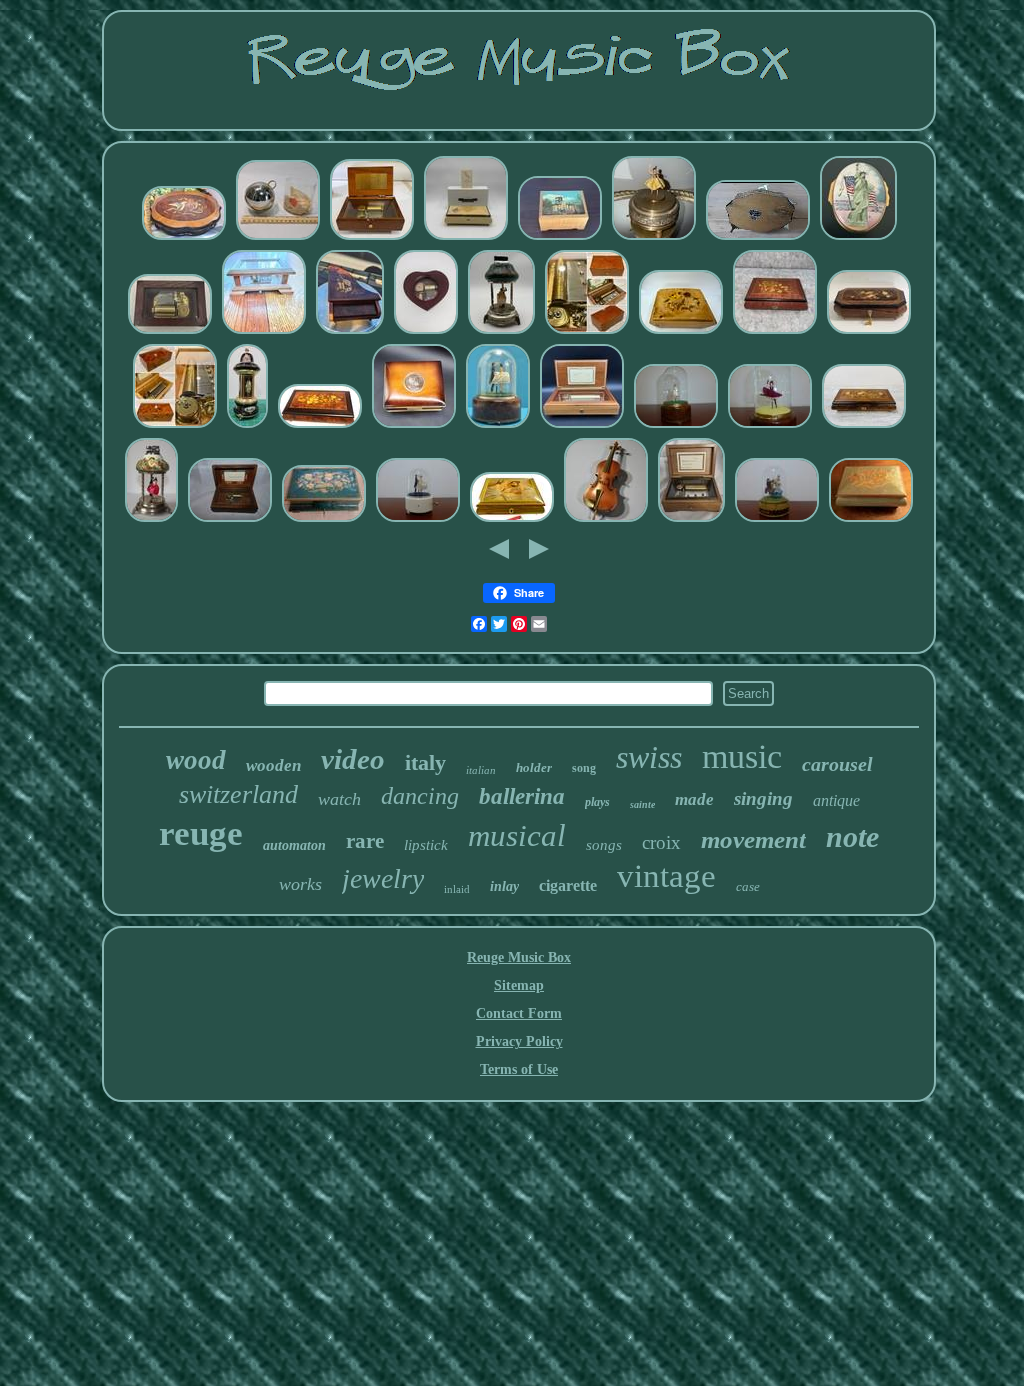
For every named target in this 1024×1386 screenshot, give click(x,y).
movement (753, 839)
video (353, 759)
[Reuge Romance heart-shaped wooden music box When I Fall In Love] (426, 332)
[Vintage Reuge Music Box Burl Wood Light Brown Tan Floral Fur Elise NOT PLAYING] (681, 332)
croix (661, 842)
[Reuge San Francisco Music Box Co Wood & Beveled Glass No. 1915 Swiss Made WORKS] (264, 332)
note (852, 836)
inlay (504, 886)
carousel (837, 764)
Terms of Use (519, 1069)
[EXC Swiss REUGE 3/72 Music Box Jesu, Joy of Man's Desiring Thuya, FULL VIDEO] (175, 426)
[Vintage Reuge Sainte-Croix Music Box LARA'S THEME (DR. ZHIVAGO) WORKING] (230, 520)
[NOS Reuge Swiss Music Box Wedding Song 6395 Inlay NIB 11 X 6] (466, 238)
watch (339, 799)
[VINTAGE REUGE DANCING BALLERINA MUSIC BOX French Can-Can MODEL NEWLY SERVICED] (770, 426)
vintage (666, 876)
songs (604, 845)
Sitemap (519, 985)
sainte (642, 804)
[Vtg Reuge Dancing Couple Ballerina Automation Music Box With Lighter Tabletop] (151, 520)
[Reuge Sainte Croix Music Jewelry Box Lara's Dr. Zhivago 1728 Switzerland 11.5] (864, 426)
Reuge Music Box (519, 957)
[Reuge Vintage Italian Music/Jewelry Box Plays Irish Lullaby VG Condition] (871, 520)
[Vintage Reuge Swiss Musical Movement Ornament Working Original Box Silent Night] (278, 238)
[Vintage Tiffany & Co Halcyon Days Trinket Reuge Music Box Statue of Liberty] (858, 238)
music (742, 756)
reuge (201, 833)
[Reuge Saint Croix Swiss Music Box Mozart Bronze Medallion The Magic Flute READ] (414, 426)
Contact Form (519, 1013)
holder (534, 767)
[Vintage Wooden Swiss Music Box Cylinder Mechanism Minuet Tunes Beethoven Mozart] (691, 520)
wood (196, 760)
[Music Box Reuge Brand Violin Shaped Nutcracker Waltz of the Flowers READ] (606, 520)
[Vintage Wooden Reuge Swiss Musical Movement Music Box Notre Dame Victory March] (560, 238)
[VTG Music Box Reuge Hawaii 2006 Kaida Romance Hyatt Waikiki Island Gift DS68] (372, 238)
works (300, 884)
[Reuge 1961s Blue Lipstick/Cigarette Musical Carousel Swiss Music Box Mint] (247, 426)
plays (597, 802)
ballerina (522, 796)
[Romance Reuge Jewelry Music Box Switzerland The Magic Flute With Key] (775, 332)
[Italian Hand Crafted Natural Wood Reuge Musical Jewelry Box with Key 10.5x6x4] (324, 520)
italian (481, 770)
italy (425, 762)
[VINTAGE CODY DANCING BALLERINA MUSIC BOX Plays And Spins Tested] (654, 238)
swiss (649, 757)
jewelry (383, 878)
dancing (420, 796)
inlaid (457, 889)
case (748, 886)
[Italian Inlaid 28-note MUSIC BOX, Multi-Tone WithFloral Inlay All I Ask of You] (320, 426)
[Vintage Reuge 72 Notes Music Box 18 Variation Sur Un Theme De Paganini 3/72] (582, 426)
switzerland (238, 794)
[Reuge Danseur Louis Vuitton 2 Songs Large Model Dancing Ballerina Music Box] (777, 520)
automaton (294, 845)
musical (517, 835)
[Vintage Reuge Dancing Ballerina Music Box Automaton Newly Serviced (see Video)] (676, 426)
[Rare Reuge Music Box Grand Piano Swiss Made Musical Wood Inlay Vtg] (350, 332)
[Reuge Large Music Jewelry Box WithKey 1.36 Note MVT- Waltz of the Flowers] (869, 332)
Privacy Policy (519, 1041)
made (694, 799)
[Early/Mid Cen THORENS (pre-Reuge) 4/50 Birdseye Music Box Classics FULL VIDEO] (587, 332)
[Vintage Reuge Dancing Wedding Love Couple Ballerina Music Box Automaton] (418, 520)
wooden (273, 765)
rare (365, 841)
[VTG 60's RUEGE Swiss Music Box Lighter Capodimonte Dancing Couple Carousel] (501, 332)
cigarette (568, 885)
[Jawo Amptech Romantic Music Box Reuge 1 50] (758, 238)
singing (763, 798)
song (584, 768)
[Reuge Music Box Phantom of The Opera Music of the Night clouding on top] (184, 238)
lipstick (426, 845)
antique (836, 800)
